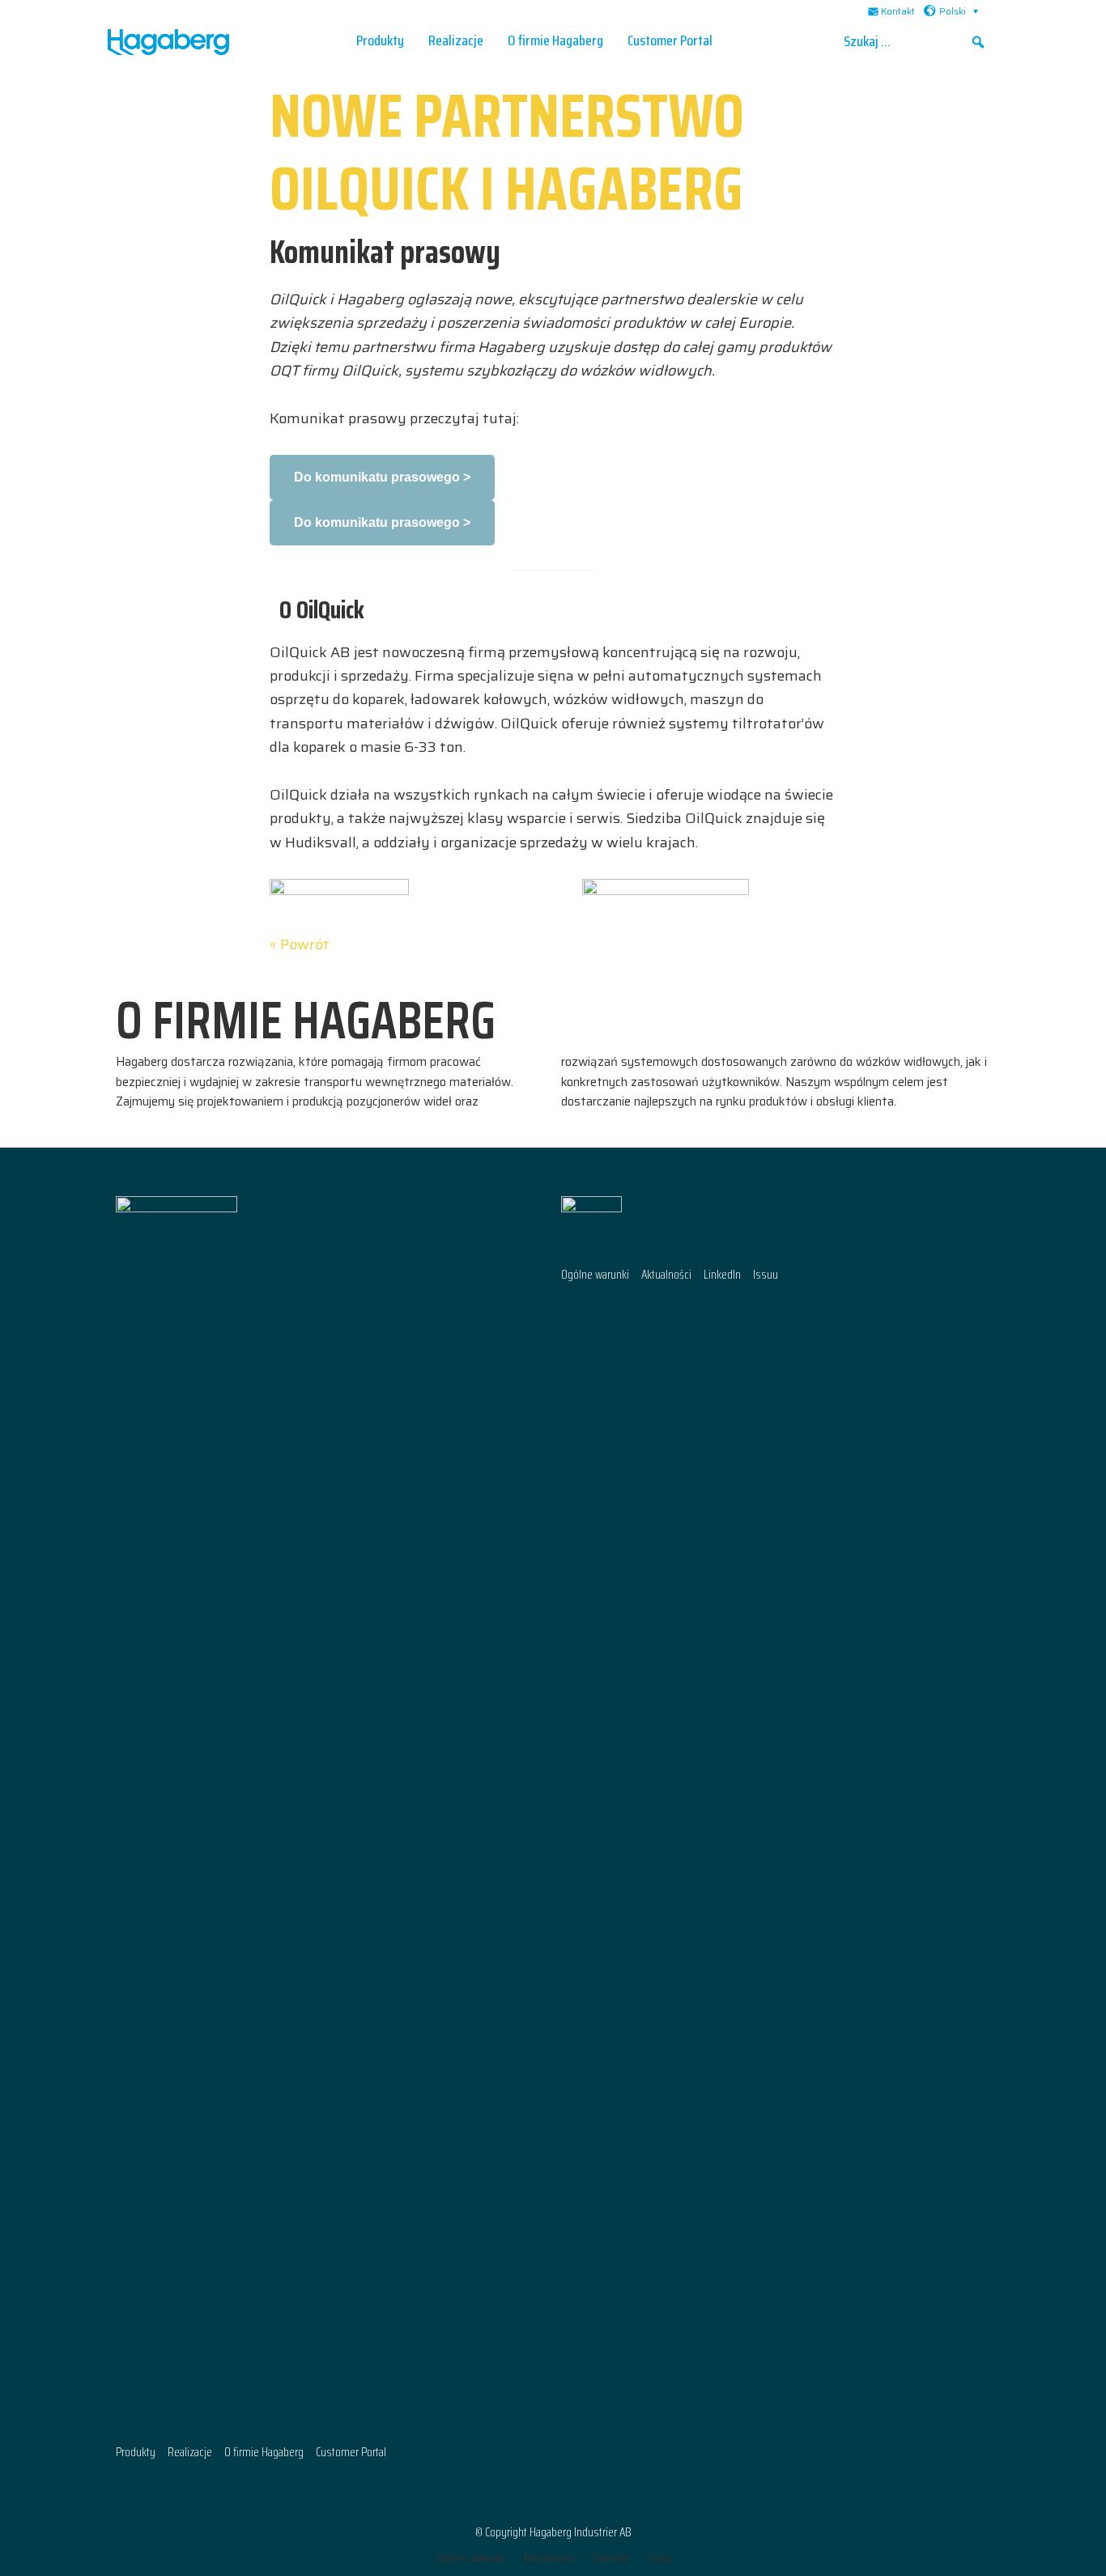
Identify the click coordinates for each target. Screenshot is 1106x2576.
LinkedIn (722, 1275)
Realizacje (190, 2453)
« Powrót (300, 944)
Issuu (766, 1275)
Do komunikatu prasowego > (382, 477)
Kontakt (898, 12)
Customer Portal (351, 2453)
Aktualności (666, 1275)
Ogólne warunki (595, 1275)
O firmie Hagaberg (264, 2453)
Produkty (136, 2453)
